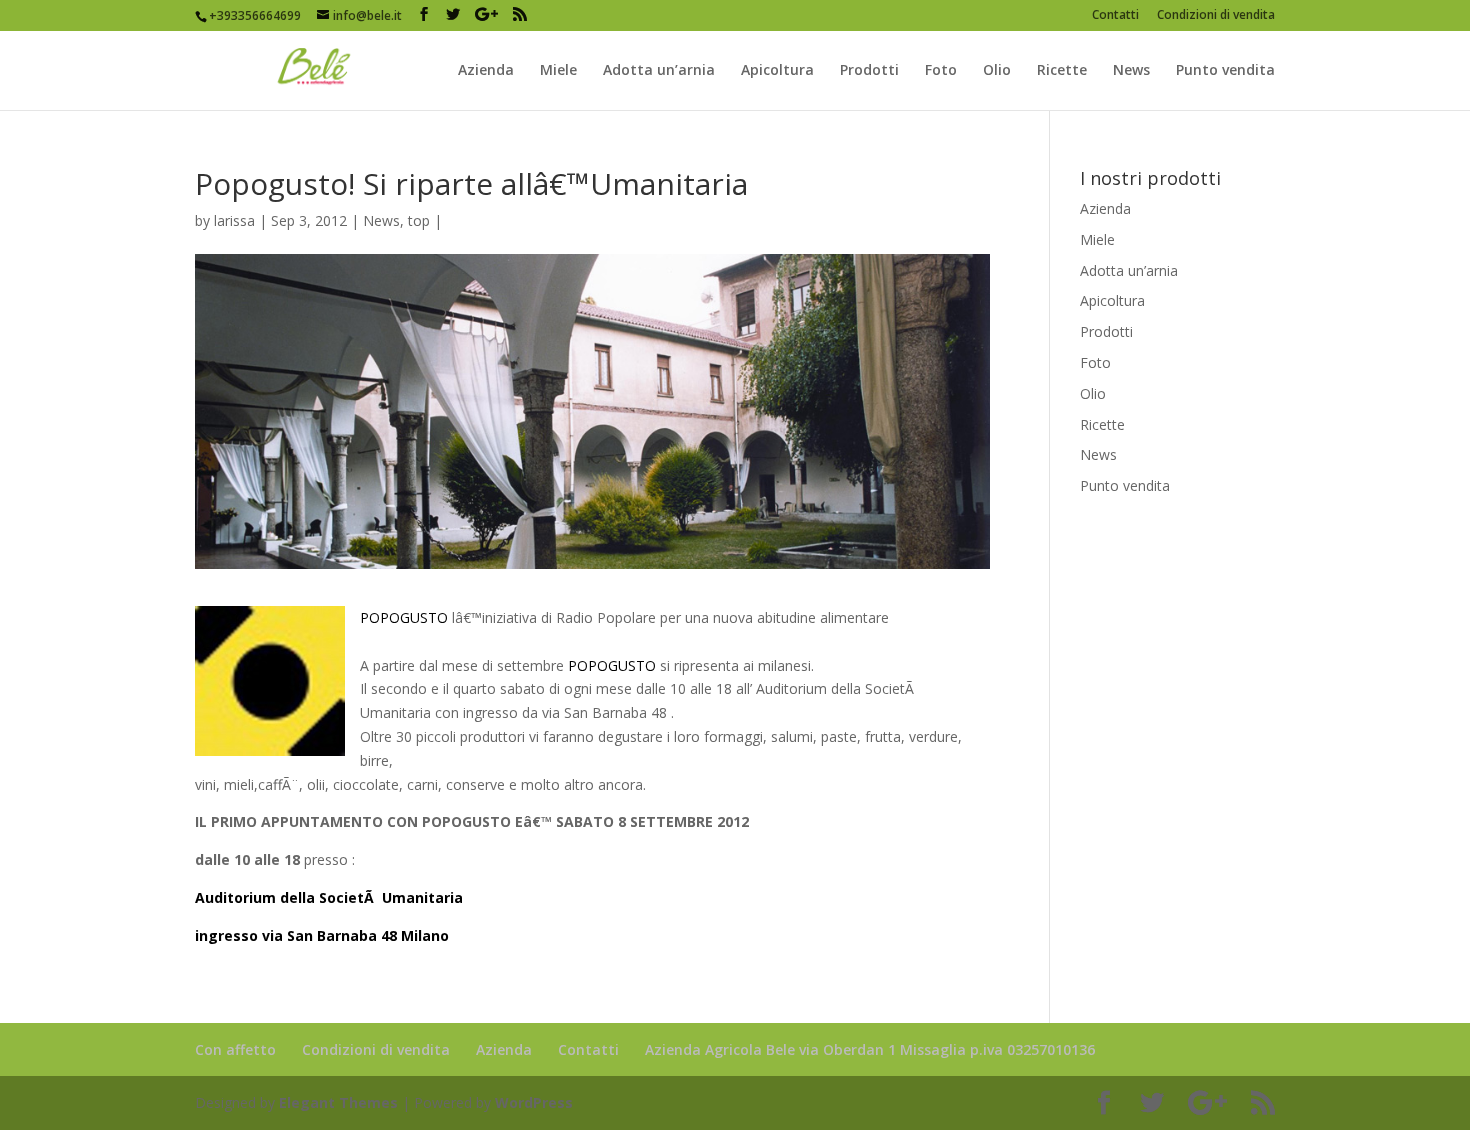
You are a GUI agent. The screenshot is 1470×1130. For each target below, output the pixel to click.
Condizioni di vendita (1216, 16)
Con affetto (235, 1049)
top (419, 220)
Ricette (1062, 71)
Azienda (486, 71)
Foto (941, 71)
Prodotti (869, 71)
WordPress (534, 1102)
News (1131, 71)
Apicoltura (777, 71)
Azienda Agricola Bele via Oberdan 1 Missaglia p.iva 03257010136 (870, 1049)
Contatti (1115, 16)
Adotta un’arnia (659, 71)
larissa (234, 220)
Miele (558, 71)
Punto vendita (1225, 71)
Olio (997, 71)
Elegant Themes (338, 1102)
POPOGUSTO (404, 617)
